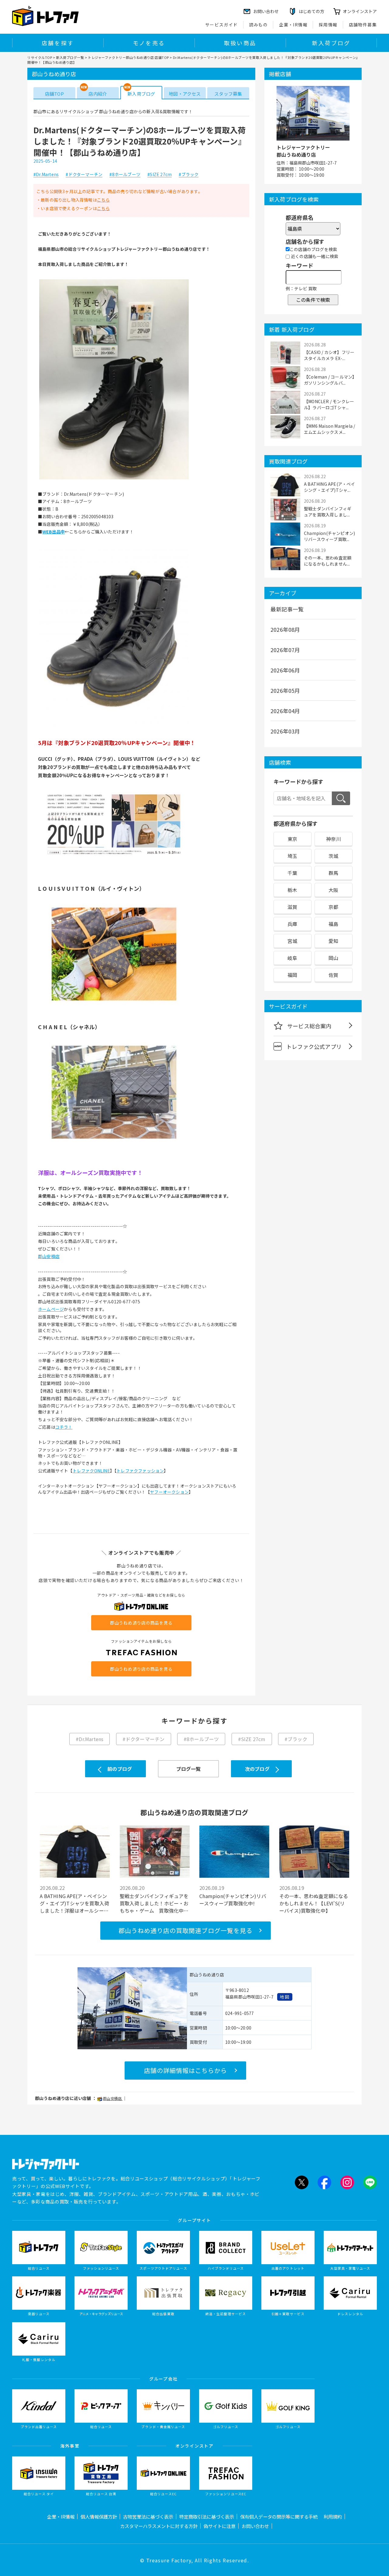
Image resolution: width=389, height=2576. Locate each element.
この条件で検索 (313, 300)
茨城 (333, 856)
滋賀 (292, 907)
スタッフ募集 (228, 94)
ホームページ (51, 1309)
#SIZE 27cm (160, 175)
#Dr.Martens (46, 175)
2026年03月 (285, 731)
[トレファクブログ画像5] (114, 1141)
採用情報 (328, 25)
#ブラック (189, 175)
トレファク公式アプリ (314, 1046)
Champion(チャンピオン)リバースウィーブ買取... (329, 536)
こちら (103, 200)
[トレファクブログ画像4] (114, 1003)
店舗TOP (54, 94)
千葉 (292, 873)
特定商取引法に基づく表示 (207, 2516)
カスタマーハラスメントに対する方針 (159, 2526)
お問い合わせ (255, 2526)
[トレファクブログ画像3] (114, 865)
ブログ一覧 (189, 1769)
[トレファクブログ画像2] (114, 727)
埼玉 (292, 856)
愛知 (333, 941)
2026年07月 (285, 650)
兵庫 (292, 924)
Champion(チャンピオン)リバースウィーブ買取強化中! (233, 1900)
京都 (333, 907)
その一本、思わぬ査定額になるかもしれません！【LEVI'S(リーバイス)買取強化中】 (314, 1903)
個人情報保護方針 (99, 2516)
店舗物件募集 (363, 25)
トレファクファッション (140, 1471)
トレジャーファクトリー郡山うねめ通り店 (303, 151)
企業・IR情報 (293, 25)
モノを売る (149, 43)
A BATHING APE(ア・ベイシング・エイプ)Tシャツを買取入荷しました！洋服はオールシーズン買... (74, 1903)
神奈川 (334, 839)
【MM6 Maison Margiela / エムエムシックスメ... (329, 429)
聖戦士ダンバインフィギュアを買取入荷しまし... (328, 512)
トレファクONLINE (91, 1471)
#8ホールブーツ (125, 175)
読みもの (259, 25)
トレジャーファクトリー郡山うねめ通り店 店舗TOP (128, 57)
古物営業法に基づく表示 (148, 2516)
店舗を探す (58, 43)
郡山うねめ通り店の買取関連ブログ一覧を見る (186, 1930)
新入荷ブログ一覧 (70, 57)
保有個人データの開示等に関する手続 (279, 2516)
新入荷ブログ (331, 43)
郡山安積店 (49, 1256)
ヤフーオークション (169, 1492)
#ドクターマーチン (84, 175)
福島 (333, 924)
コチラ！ (64, 1427)
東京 (292, 839)
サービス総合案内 (309, 1026)
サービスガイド (222, 25)
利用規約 (333, 2516)
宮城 (292, 941)
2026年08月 (285, 629)
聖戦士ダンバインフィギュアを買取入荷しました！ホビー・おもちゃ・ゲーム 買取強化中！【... (154, 1903)
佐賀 (333, 975)
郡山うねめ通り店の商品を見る (141, 1623)
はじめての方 (312, 11)
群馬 (333, 873)
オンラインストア (360, 11)
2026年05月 (285, 690)
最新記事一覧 (287, 609)
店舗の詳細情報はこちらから (186, 2070)
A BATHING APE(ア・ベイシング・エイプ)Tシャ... (330, 487)
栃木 (292, 890)
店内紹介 (98, 94)
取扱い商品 (240, 43)
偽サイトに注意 (220, 2526)
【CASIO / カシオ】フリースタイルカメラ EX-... (329, 355)
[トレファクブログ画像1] (114, 479)
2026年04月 (285, 711)
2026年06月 (285, 670)
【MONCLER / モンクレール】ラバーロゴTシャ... (329, 404)
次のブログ (257, 1769)
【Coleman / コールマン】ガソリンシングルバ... (329, 380)
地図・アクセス (185, 94)
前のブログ (120, 1769)
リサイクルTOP (40, 57)
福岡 (292, 975)
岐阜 (292, 958)
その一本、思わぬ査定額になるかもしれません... (328, 561)
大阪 (333, 890)
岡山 (333, 958)
